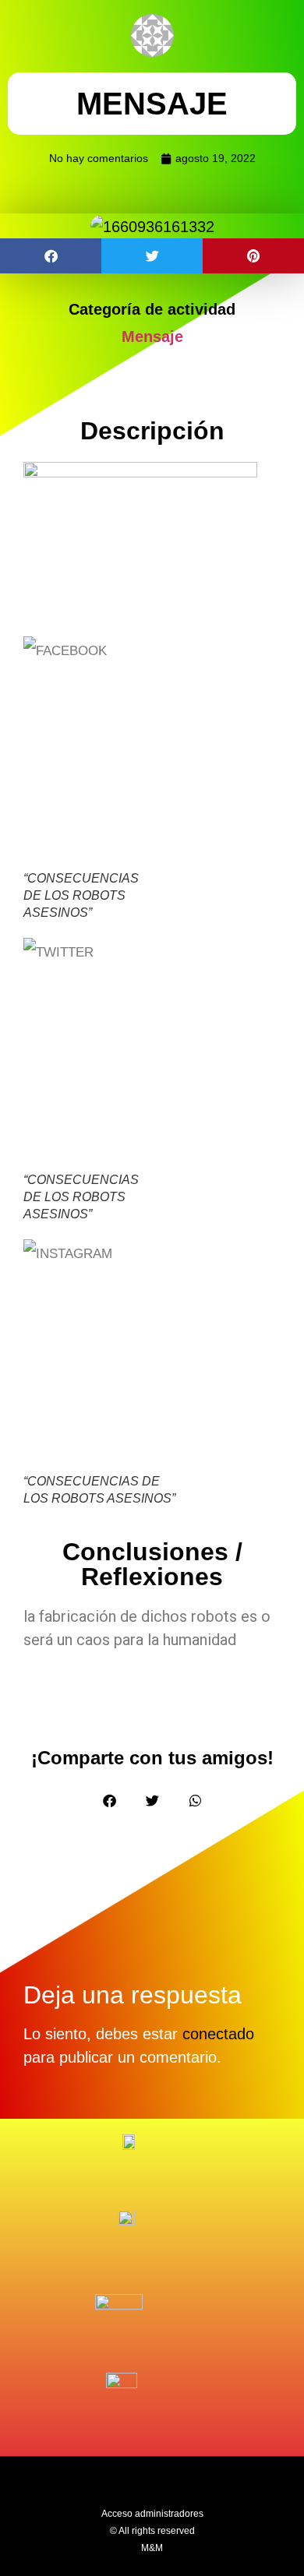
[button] (51, 256)
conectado (218, 2034)
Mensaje (152, 337)
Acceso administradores (152, 2514)
